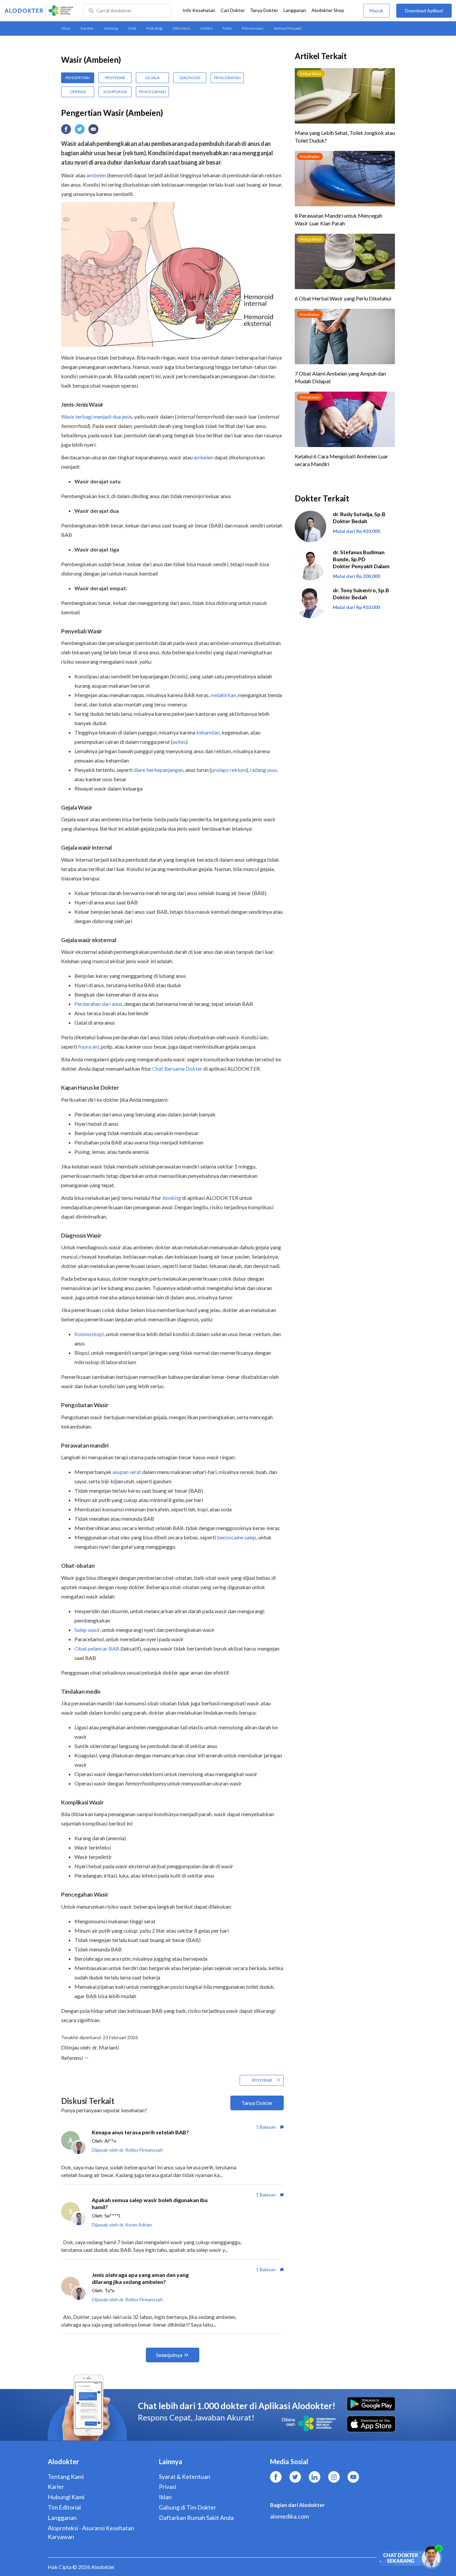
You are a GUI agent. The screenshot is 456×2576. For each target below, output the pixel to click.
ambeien (96, 175)
